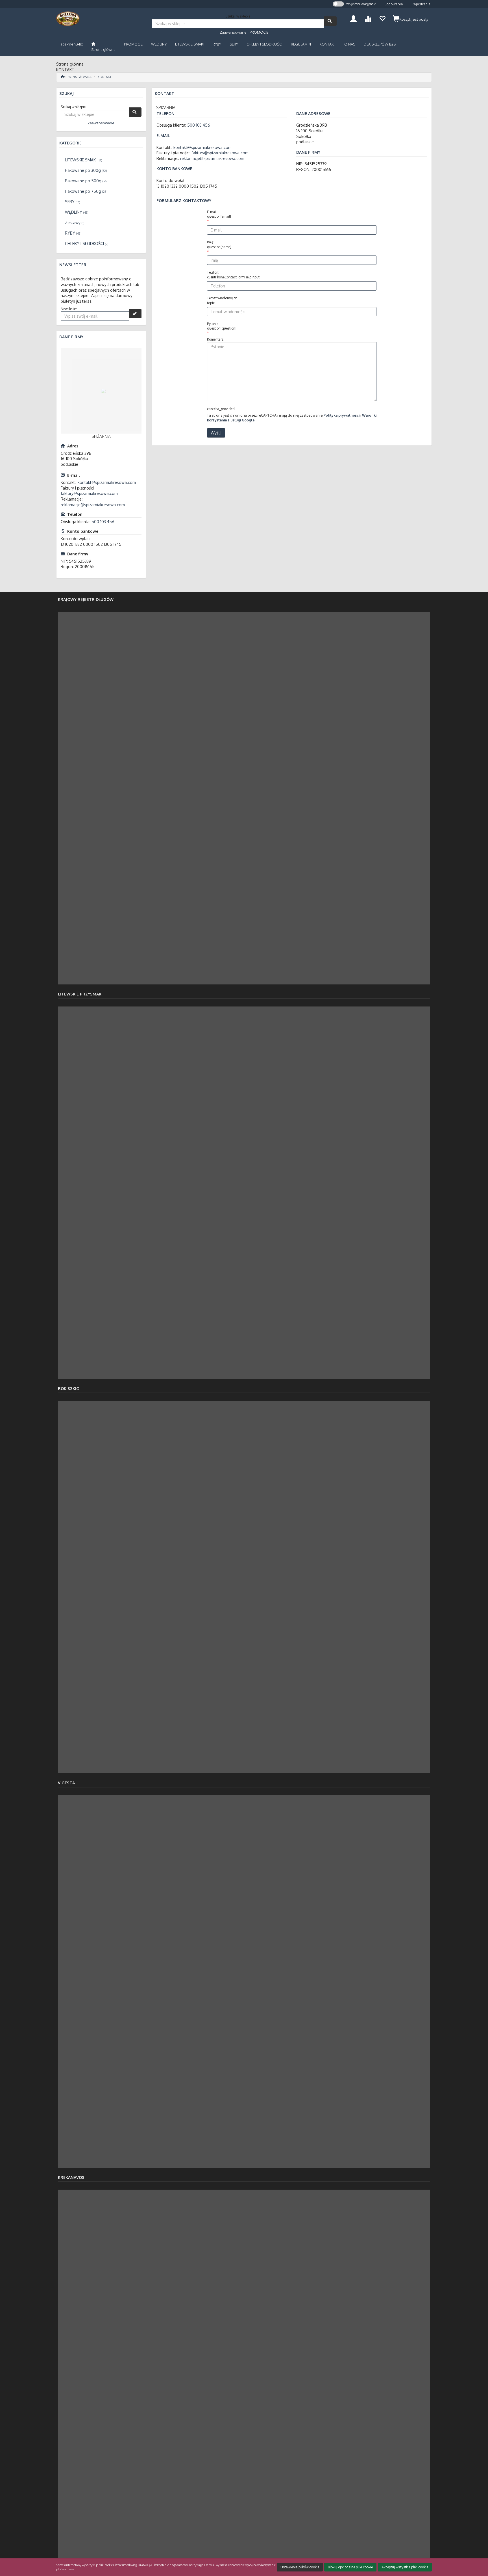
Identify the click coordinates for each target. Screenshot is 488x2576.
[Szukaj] (330, 21)
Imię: (219, 244)
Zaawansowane (233, 32)
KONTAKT (104, 77)
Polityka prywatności (341, 415)
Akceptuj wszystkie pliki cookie (405, 2567)
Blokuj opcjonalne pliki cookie (350, 2567)
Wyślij (216, 433)
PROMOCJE (259, 32)
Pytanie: (222, 326)
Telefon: (233, 275)
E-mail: (219, 214)
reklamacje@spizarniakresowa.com (93, 505)
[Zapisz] (135, 314)
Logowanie (394, 4)
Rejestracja (421, 4)
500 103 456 (103, 522)
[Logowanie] (353, 18)
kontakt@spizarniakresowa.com (107, 482)
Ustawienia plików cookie (300, 2567)
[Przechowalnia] (382, 18)
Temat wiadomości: (222, 300)
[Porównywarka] (368, 18)
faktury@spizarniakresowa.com (89, 493)
